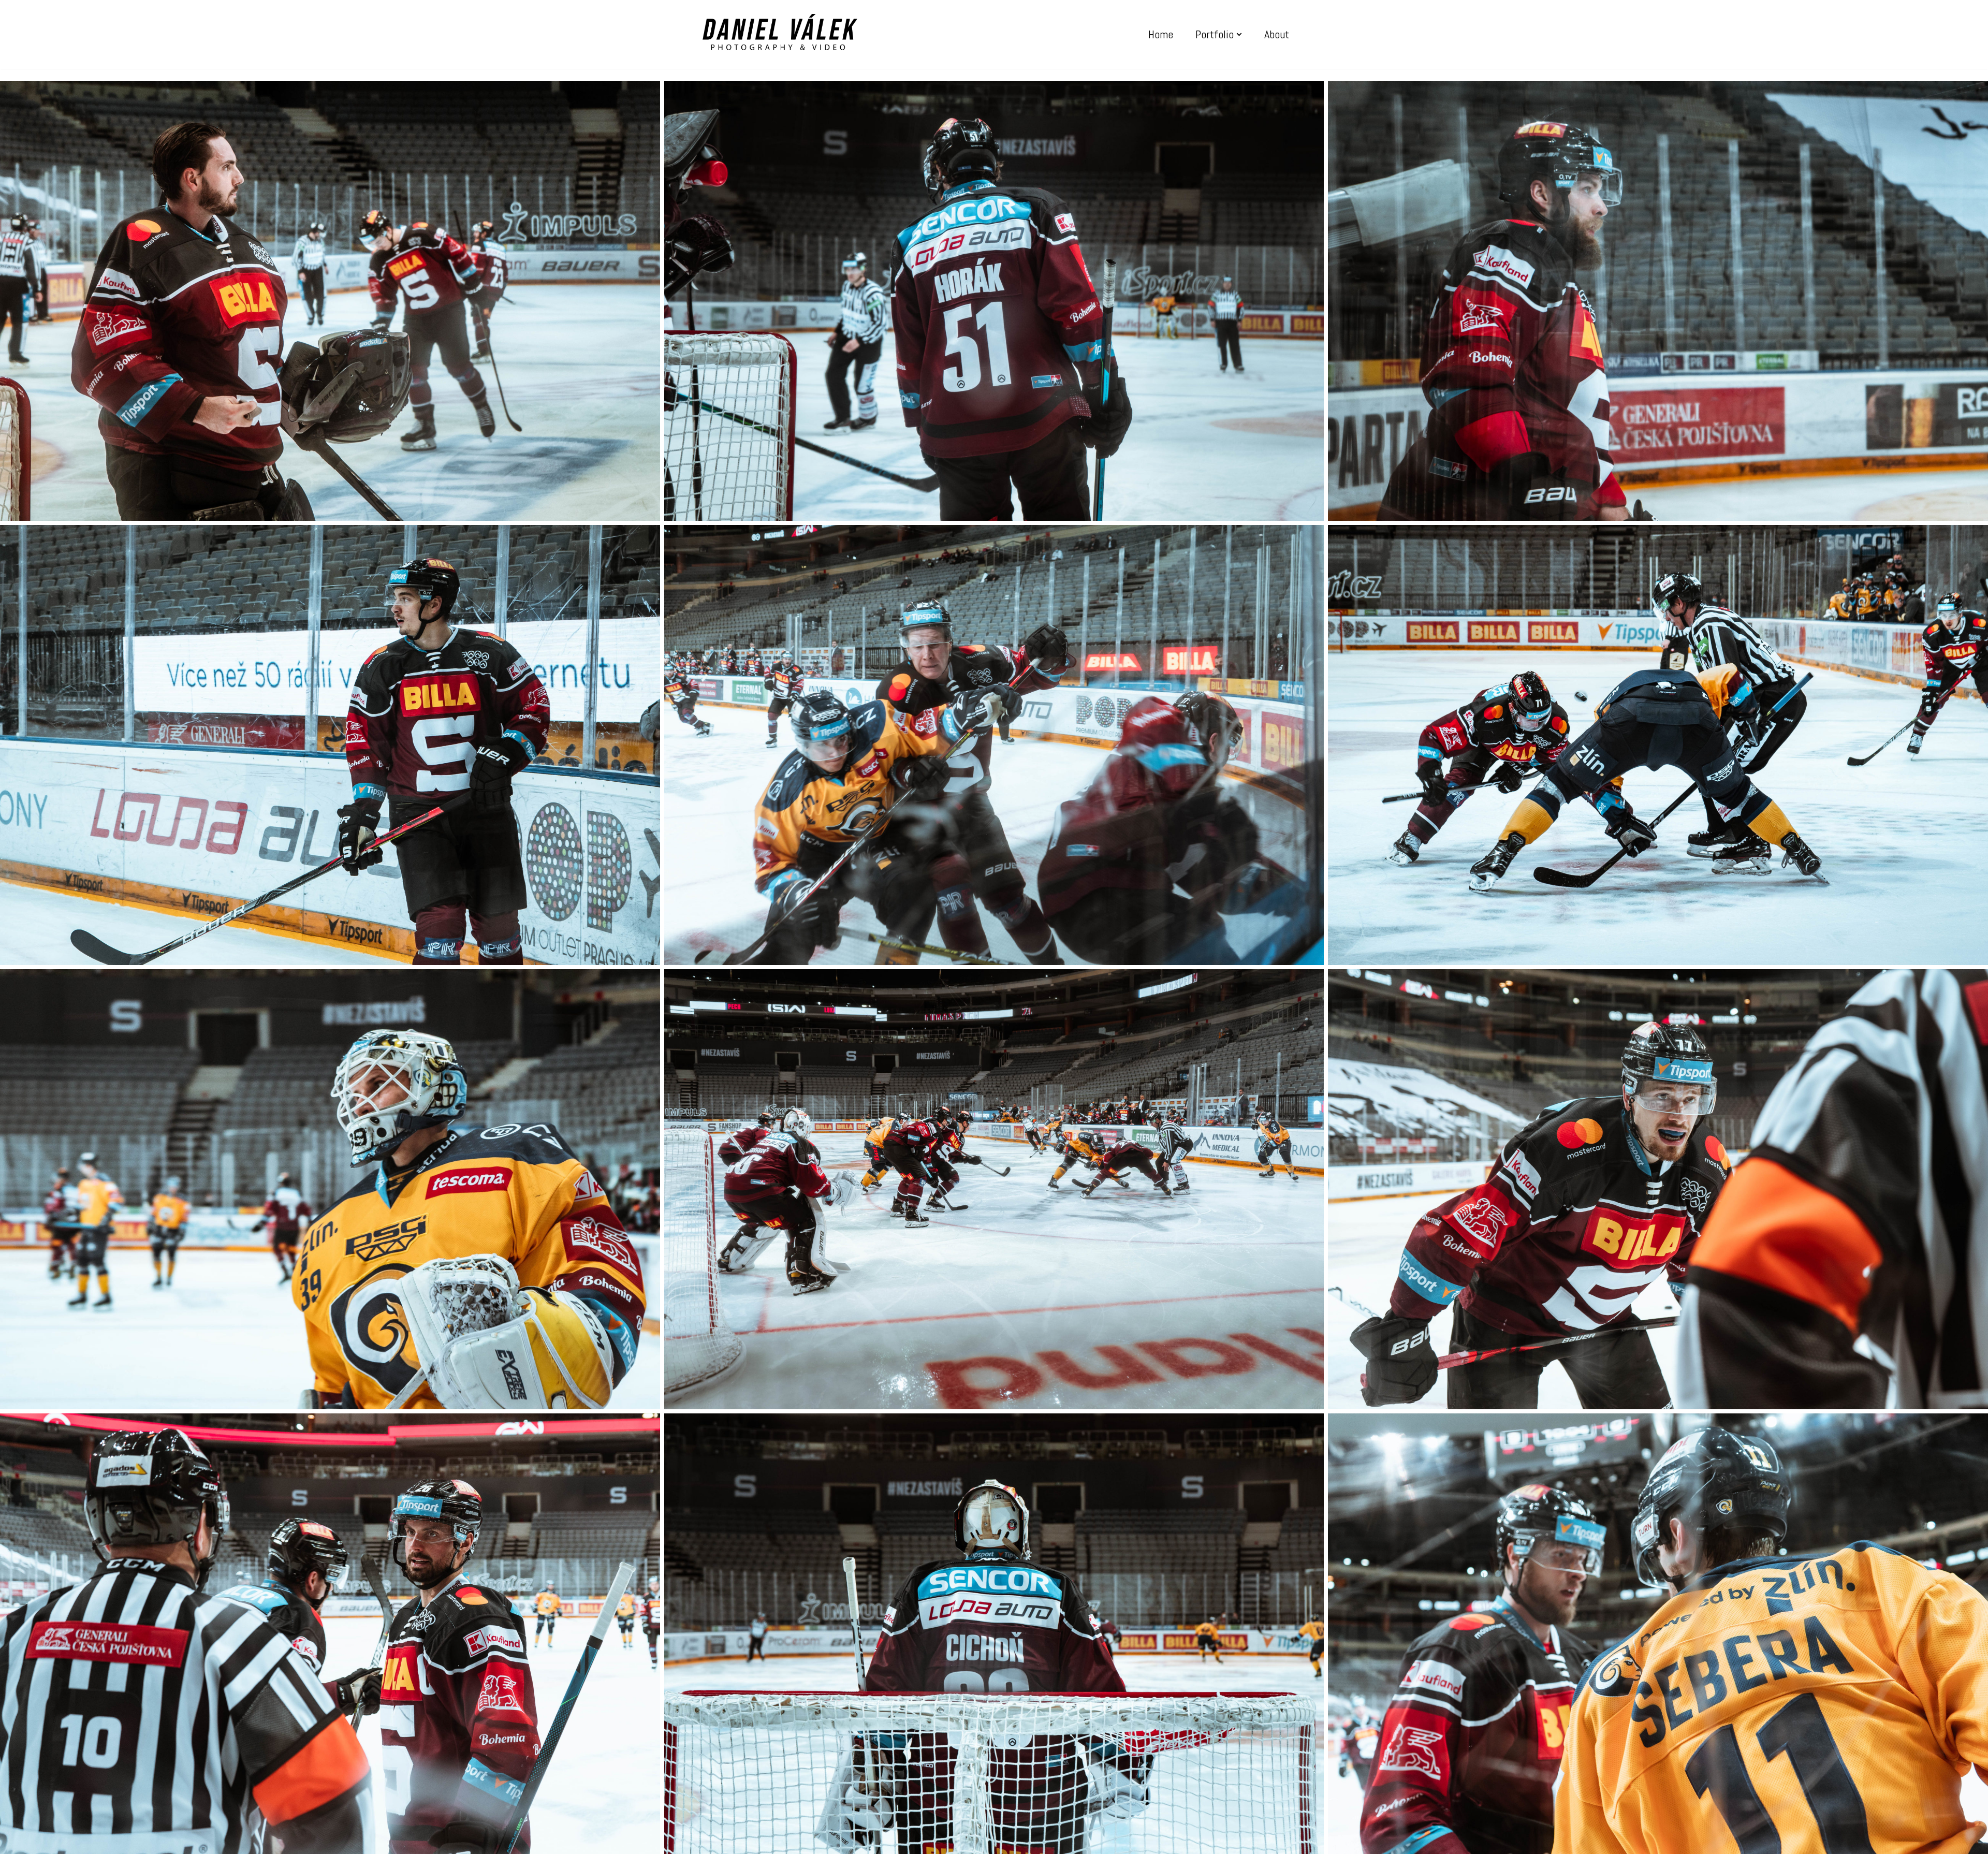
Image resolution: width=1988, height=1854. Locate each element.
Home (1161, 34)
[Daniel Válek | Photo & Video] (780, 35)
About (1277, 34)
